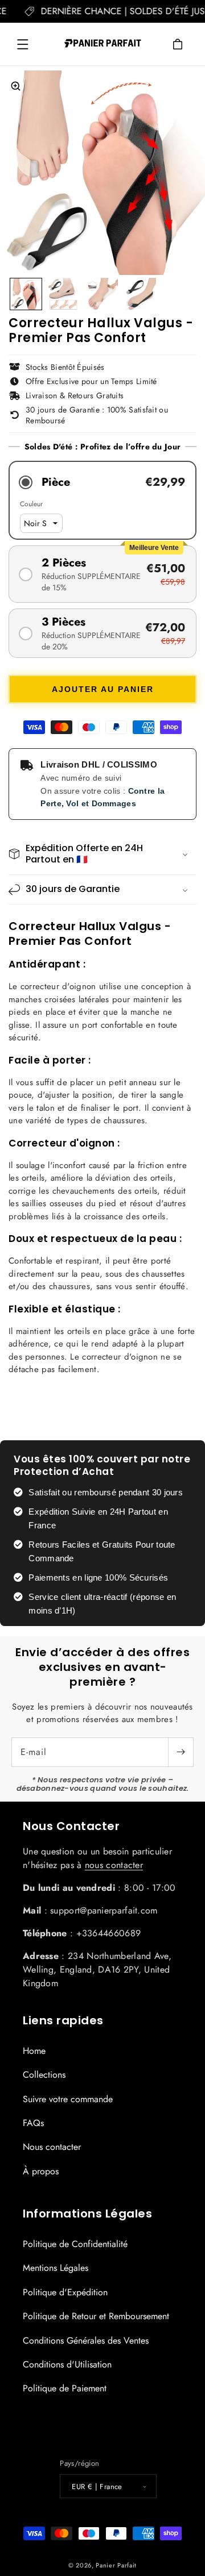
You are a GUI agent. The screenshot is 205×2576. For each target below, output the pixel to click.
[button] (23, 44)
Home (34, 2051)
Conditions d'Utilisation (67, 2364)
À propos (41, 2171)
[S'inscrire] (181, 1752)
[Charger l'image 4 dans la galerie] (64, 294)
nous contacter (114, 1865)
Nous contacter (52, 2147)
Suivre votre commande (68, 2099)
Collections (44, 2075)
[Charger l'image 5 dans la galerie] (102, 294)
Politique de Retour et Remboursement (96, 2316)
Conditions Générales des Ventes (86, 2341)
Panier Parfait (116, 2565)
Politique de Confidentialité (75, 2244)
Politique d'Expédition (65, 2292)
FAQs (33, 2123)
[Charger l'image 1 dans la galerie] (26, 294)
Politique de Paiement (65, 2388)
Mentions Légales (56, 2268)
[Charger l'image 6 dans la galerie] (140, 294)
